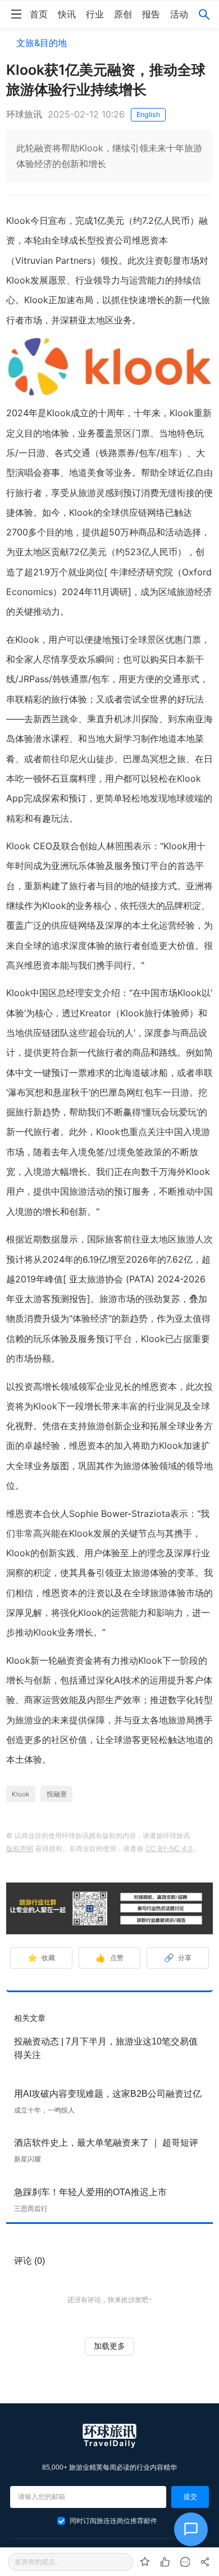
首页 (39, 14)
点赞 (109, 1958)
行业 (95, 14)
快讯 (67, 14)
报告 (151, 14)
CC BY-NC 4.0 (169, 1848)
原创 (123, 14)
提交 (190, 2497)
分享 (178, 1958)
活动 (179, 14)
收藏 (41, 1958)
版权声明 (20, 1848)
